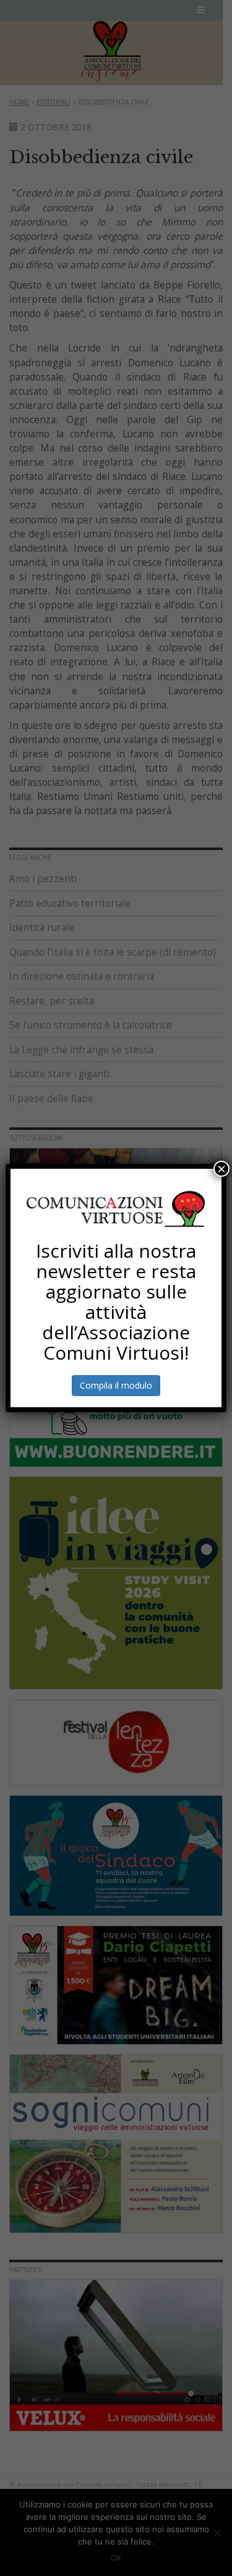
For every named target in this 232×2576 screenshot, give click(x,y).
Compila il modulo (116, 1385)
